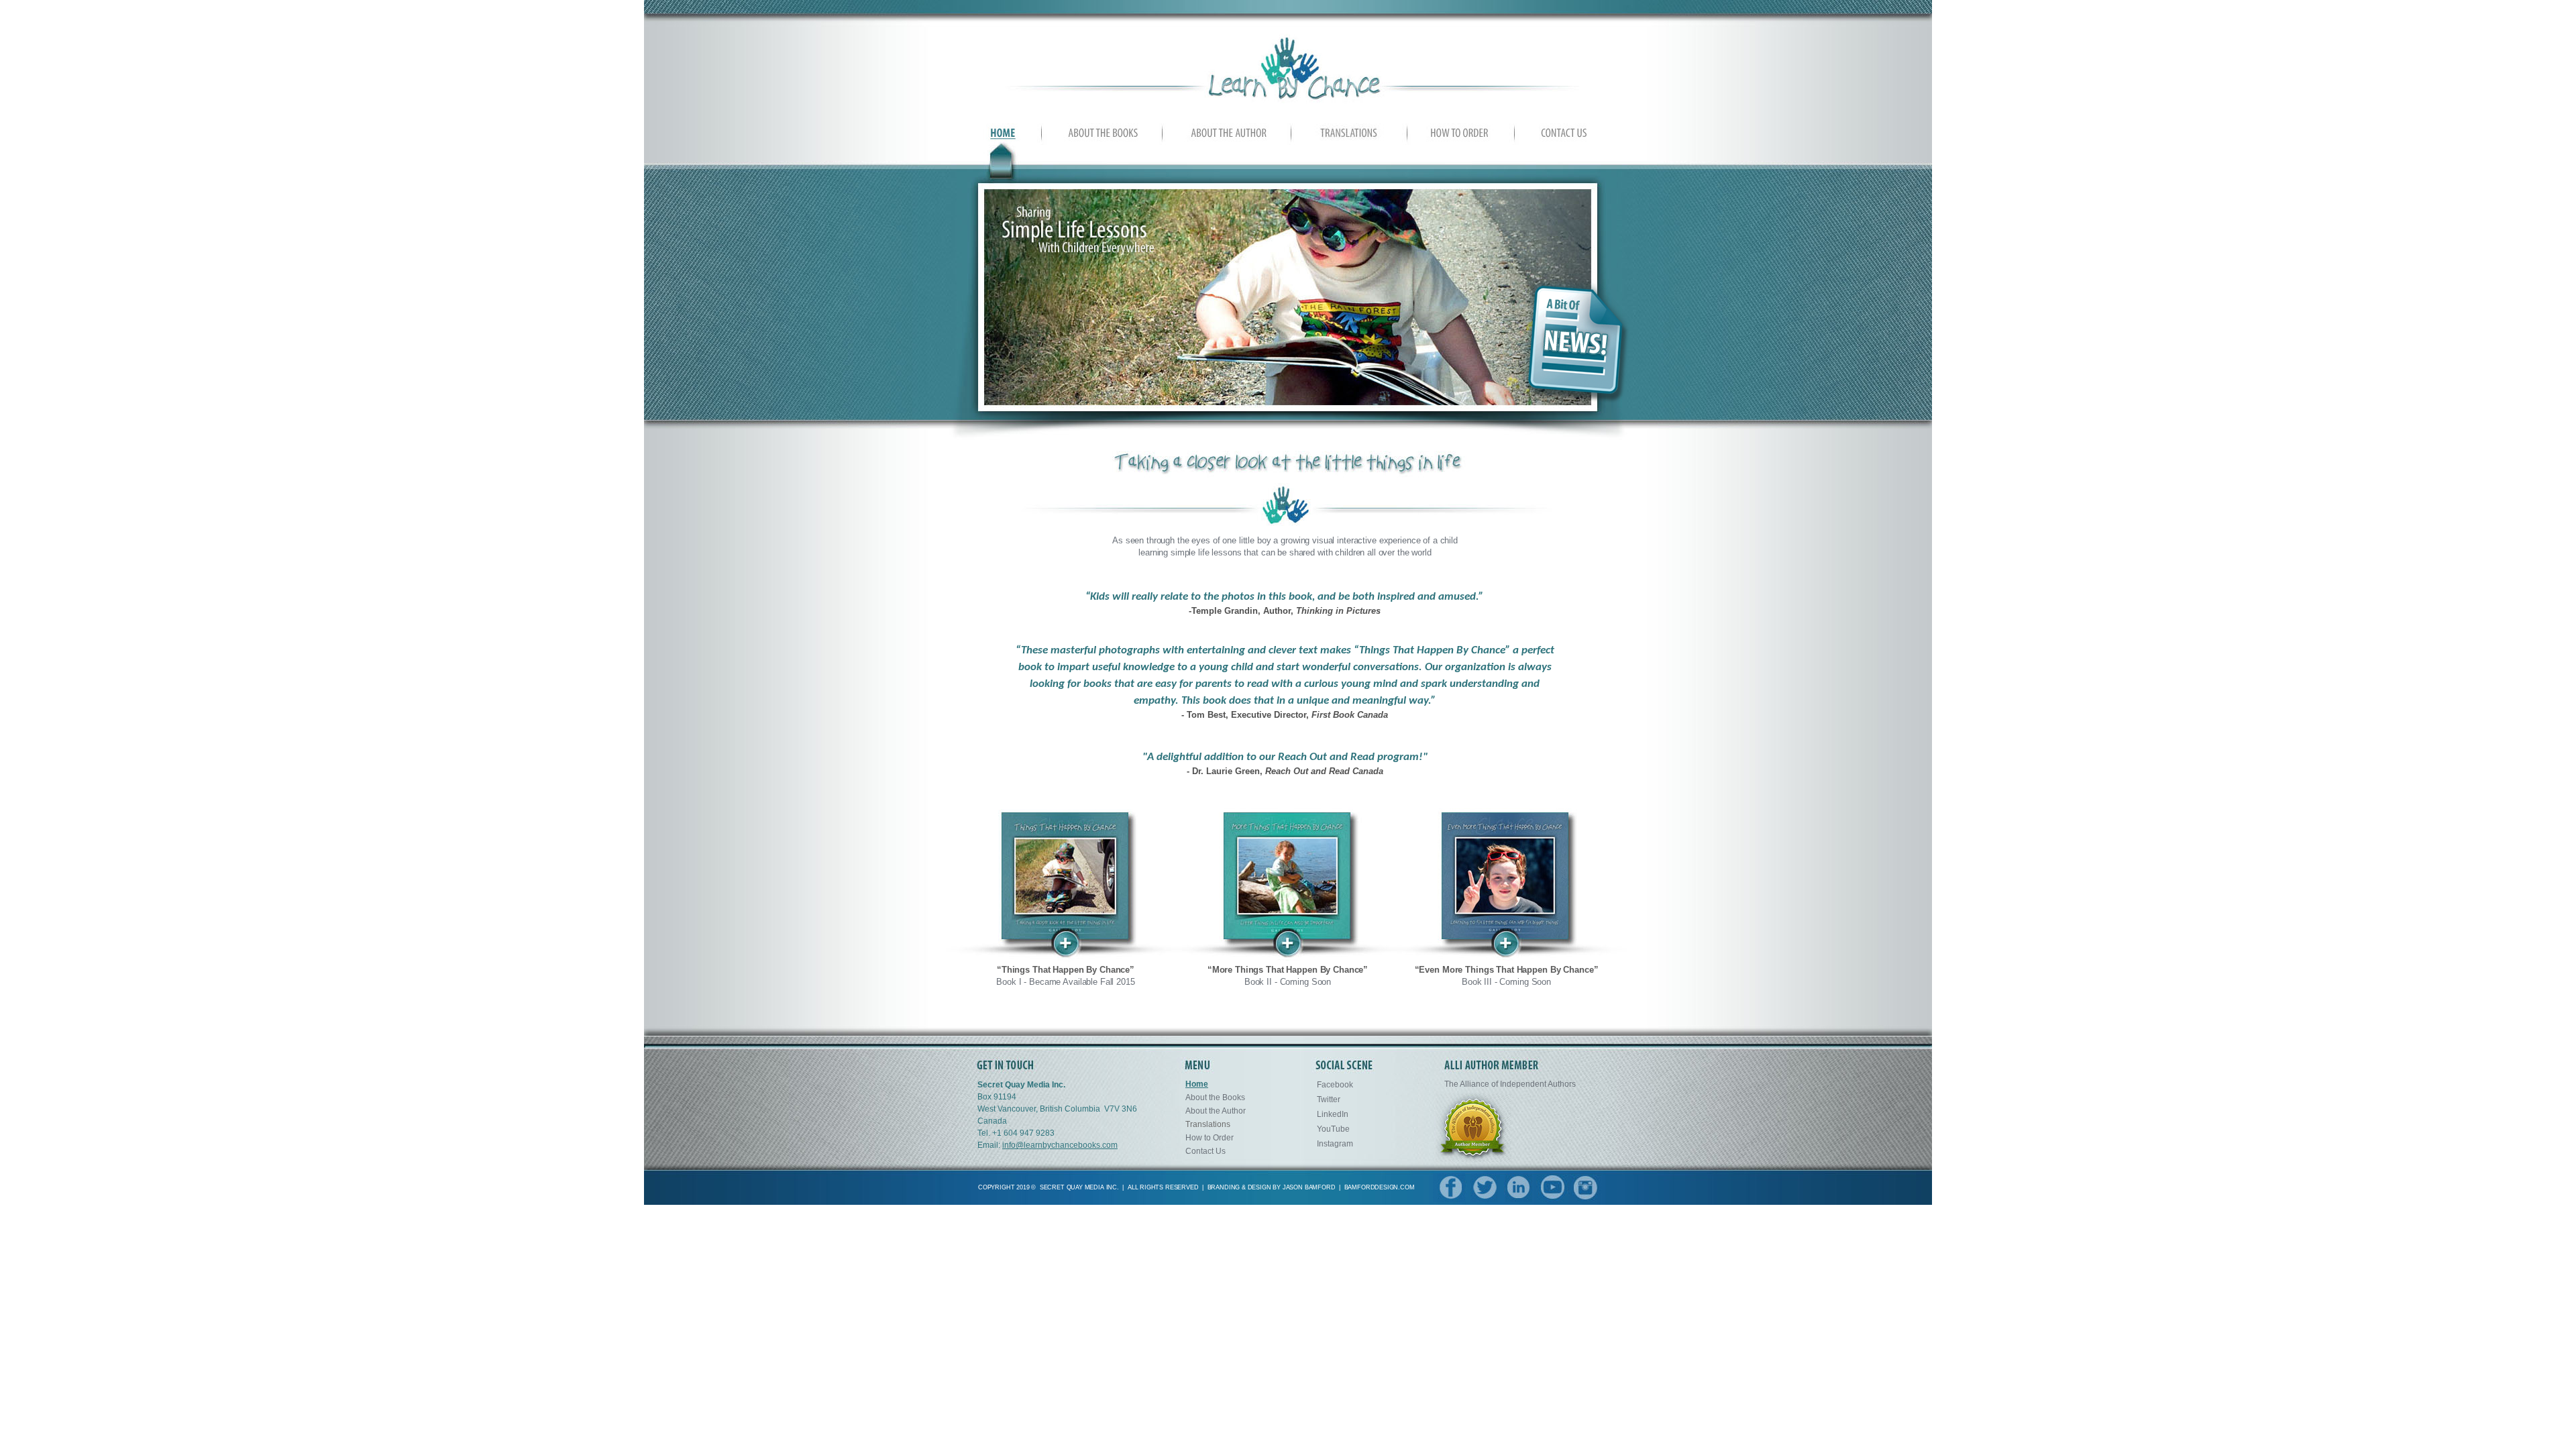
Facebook (1335, 1085)
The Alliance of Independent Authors (1510, 1084)
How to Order (1210, 1138)
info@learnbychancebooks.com (1060, 1145)
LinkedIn (1333, 1114)
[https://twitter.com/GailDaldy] (1485, 1198)
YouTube (1333, 1129)
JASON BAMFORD (1309, 1187)
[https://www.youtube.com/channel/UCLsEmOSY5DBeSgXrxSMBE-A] (1553, 1198)
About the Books (1215, 1097)
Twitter (1329, 1099)
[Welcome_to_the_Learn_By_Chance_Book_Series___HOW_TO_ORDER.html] (1460, 138)
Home (1197, 1084)
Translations (1208, 1124)
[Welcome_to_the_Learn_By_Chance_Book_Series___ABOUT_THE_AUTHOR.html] (1229, 138)
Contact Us (1205, 1151)
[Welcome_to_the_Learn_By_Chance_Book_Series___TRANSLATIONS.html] (1349, 140)
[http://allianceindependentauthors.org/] (1473, 1158)
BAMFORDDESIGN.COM (1380, 1187)
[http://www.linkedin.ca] (1519, 1198)
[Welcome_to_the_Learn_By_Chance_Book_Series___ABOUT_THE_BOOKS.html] (1104, 138)
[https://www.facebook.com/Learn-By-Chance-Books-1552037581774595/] (1449, 1198)
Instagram (1335, 1144)
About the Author (1216, 1111)
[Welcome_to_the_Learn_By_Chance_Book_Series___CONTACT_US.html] (1559, 138)
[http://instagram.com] (1586, 1198)
